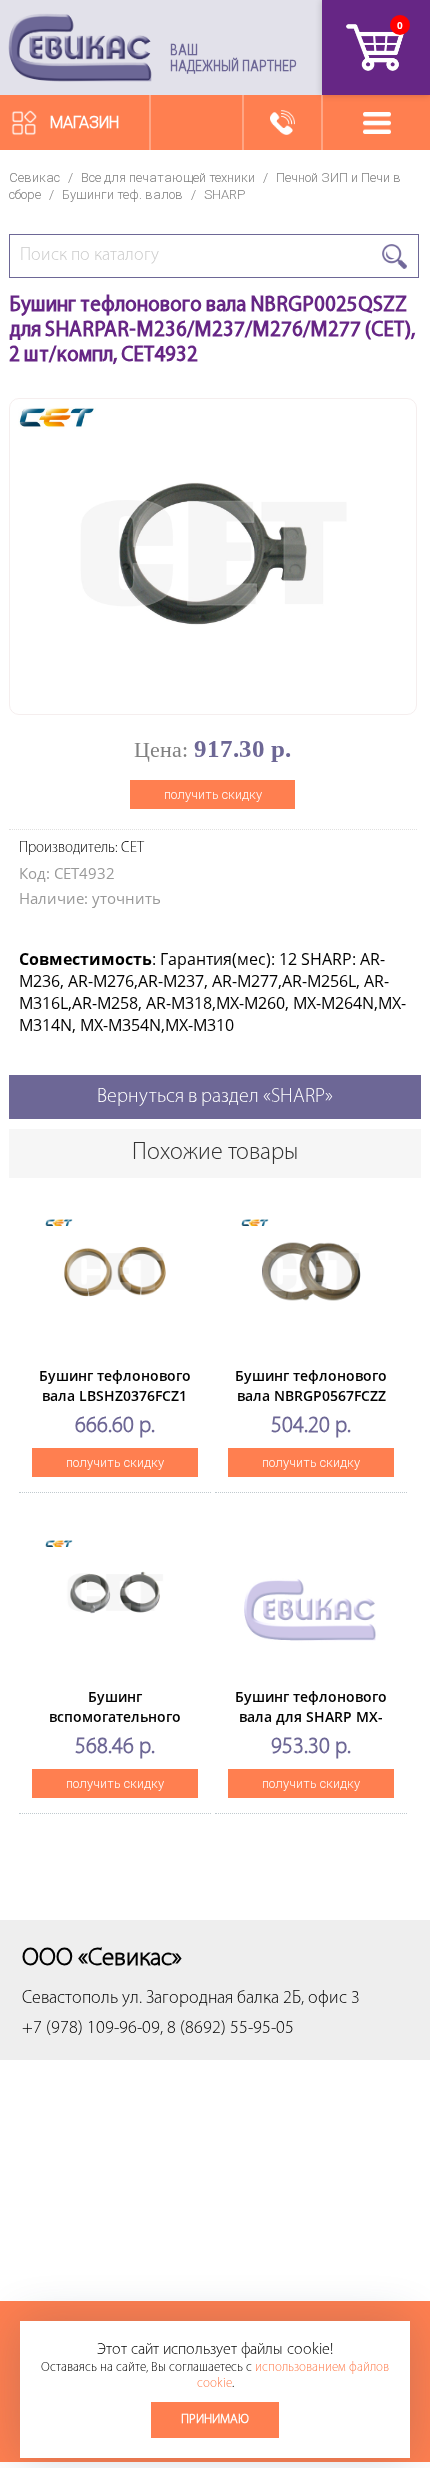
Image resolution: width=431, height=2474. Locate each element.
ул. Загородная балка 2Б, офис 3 (241, 1999)
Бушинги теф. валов (122, 194)
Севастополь (70, 1999)
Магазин (84, 122)
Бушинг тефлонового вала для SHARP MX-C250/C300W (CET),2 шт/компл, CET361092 (311, 1726)
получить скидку (213, 794)
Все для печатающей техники (168, 177)
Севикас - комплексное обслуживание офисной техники (80, 47)
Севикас (34, 177)
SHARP (224, 194)
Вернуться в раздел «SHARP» (215, 1097)
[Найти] (394, 256)
